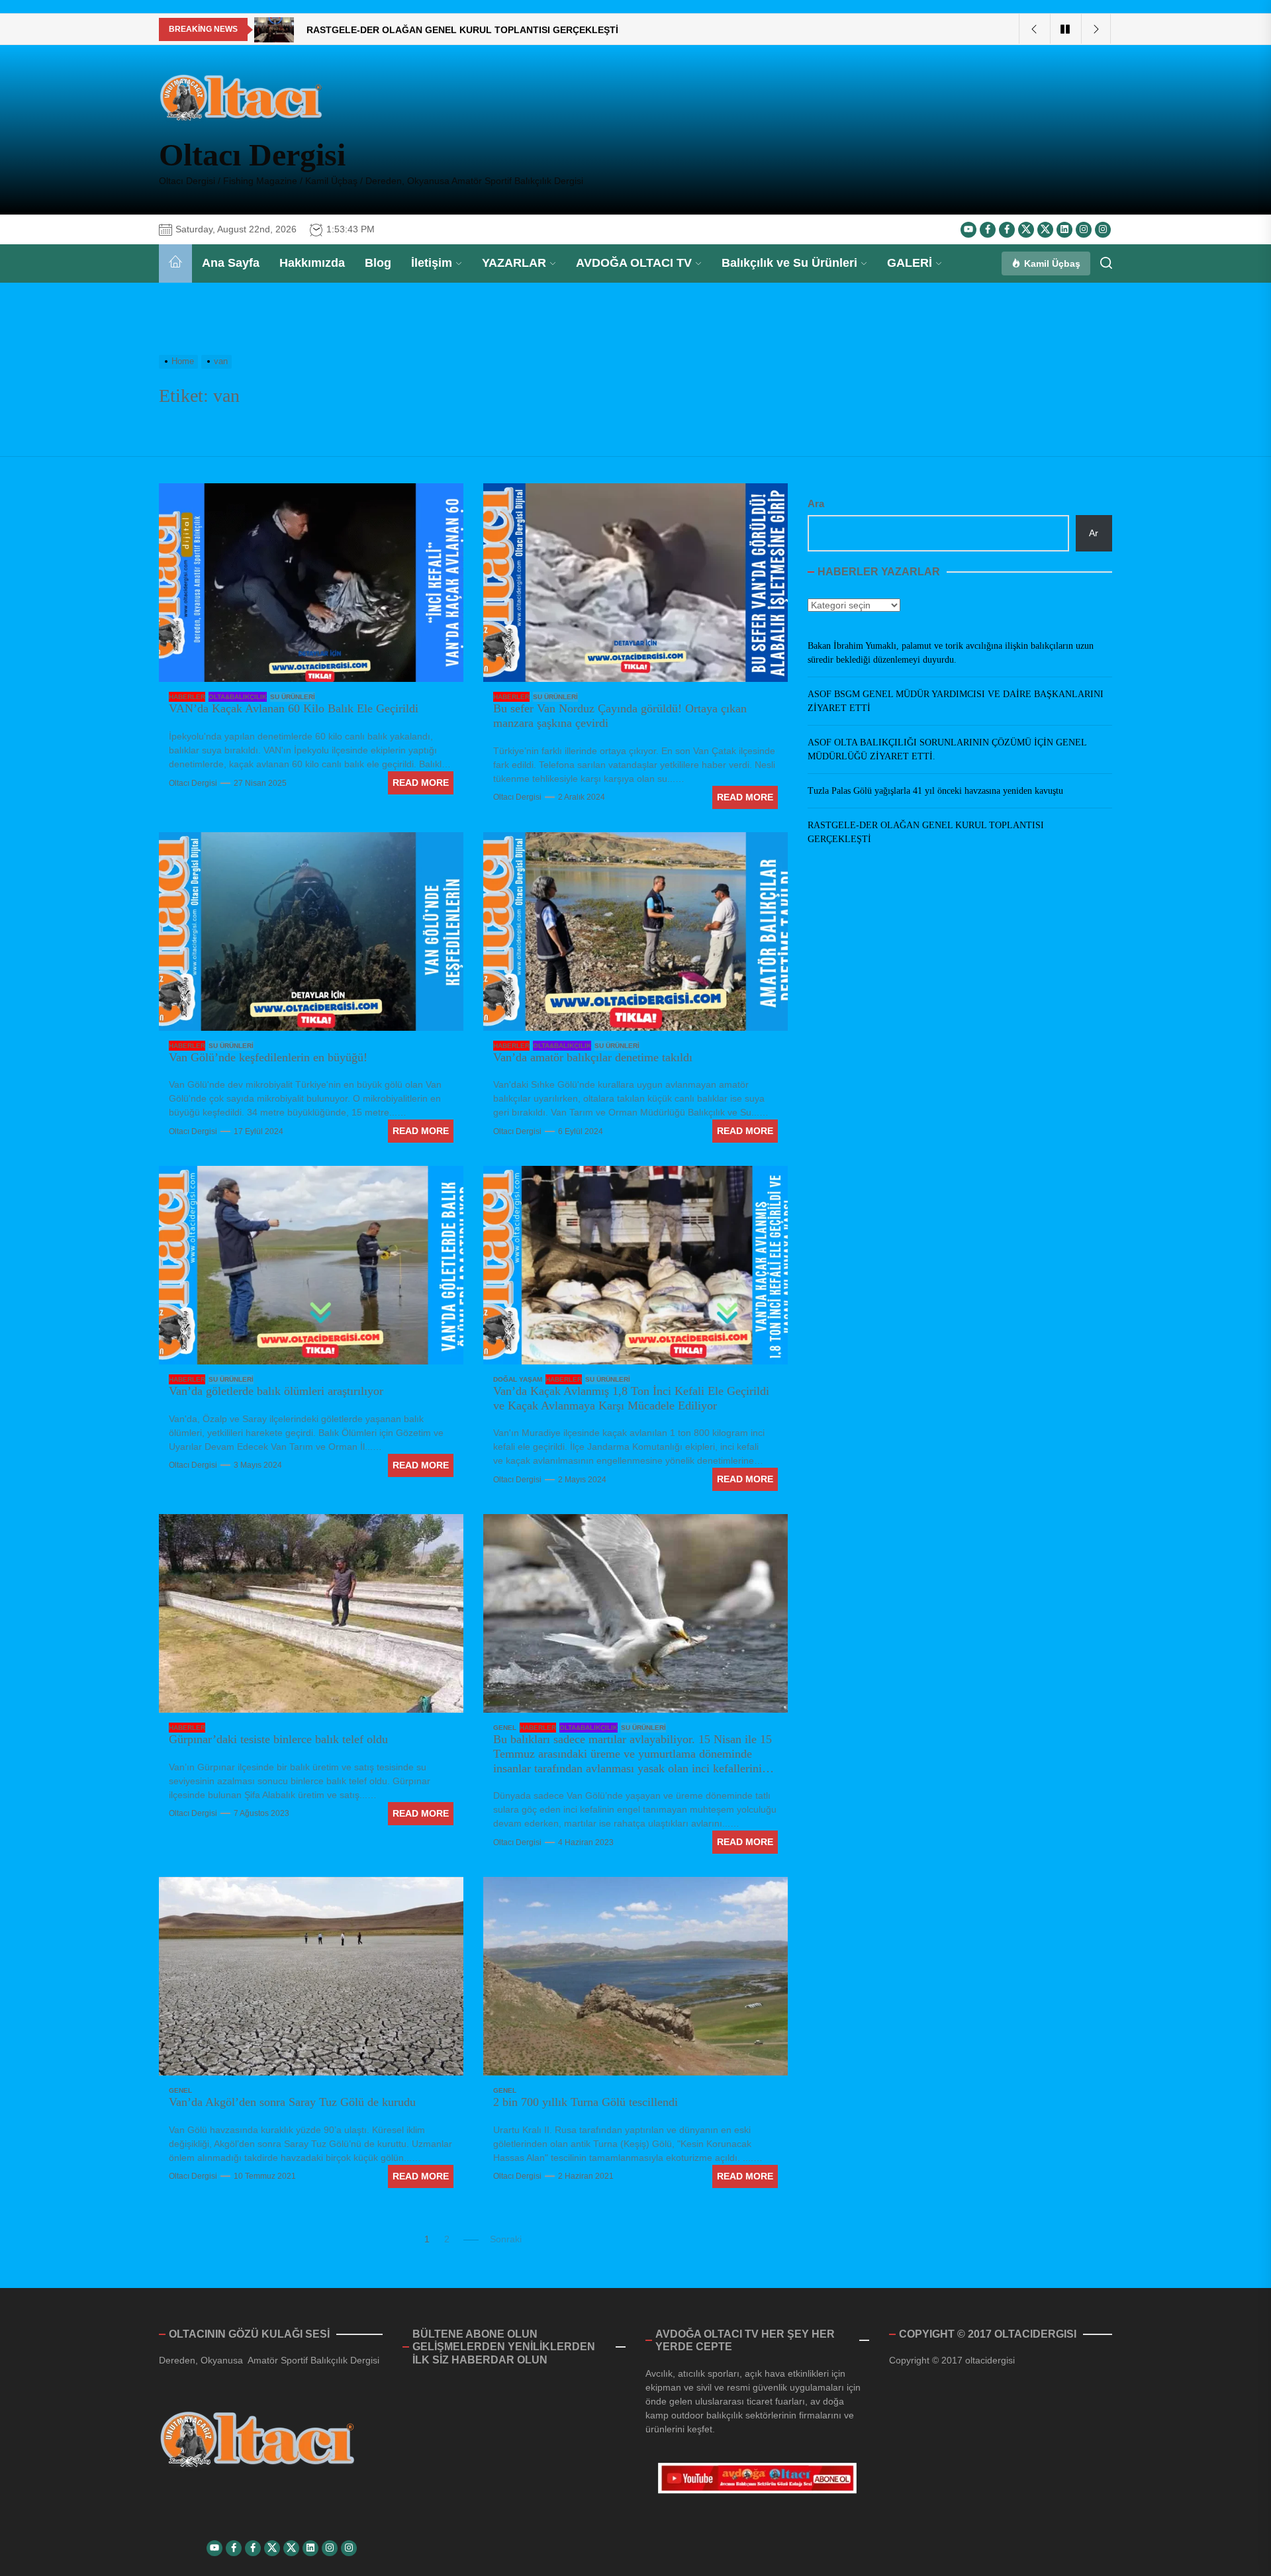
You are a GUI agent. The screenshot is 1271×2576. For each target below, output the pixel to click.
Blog (378, 263)
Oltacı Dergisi (252, 155)
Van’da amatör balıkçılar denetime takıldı (593, 1057)
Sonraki (506, 2239)
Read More (421, 783)
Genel (505, 1728)
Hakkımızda (312, 263)
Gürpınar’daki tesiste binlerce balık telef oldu (278, 1739)
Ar (1094, 533)
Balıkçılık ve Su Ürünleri (789, 263)
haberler (187, 697)
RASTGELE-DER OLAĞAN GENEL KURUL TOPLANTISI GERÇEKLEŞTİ (926, 832)
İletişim (432, 263)
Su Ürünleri (293, 697)
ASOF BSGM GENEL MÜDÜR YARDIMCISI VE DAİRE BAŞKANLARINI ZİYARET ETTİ (956, 701)
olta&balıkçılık (238, 697)
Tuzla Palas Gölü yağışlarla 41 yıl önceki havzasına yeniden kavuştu (935, 791)
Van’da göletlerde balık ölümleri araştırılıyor (276, 1391)
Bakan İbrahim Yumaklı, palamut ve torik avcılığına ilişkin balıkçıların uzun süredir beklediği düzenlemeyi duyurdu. (951, 653)
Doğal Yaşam (518, 1379)
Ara (816, 503)
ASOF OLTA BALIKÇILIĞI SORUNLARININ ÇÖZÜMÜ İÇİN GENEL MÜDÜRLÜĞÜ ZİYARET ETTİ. (947, 749)
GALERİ (910, 263)
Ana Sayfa (231, 263)
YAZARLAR (514, 263)
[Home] (175, 263)
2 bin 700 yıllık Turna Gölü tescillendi (586, 2102)
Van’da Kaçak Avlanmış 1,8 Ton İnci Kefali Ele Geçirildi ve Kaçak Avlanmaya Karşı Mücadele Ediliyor (631, 1398)
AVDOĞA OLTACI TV (634, 263)
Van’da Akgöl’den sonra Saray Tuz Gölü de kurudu (292, 2102)
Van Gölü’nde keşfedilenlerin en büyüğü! (268, 1057)
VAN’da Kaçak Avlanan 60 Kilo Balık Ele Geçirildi (294, 708)
